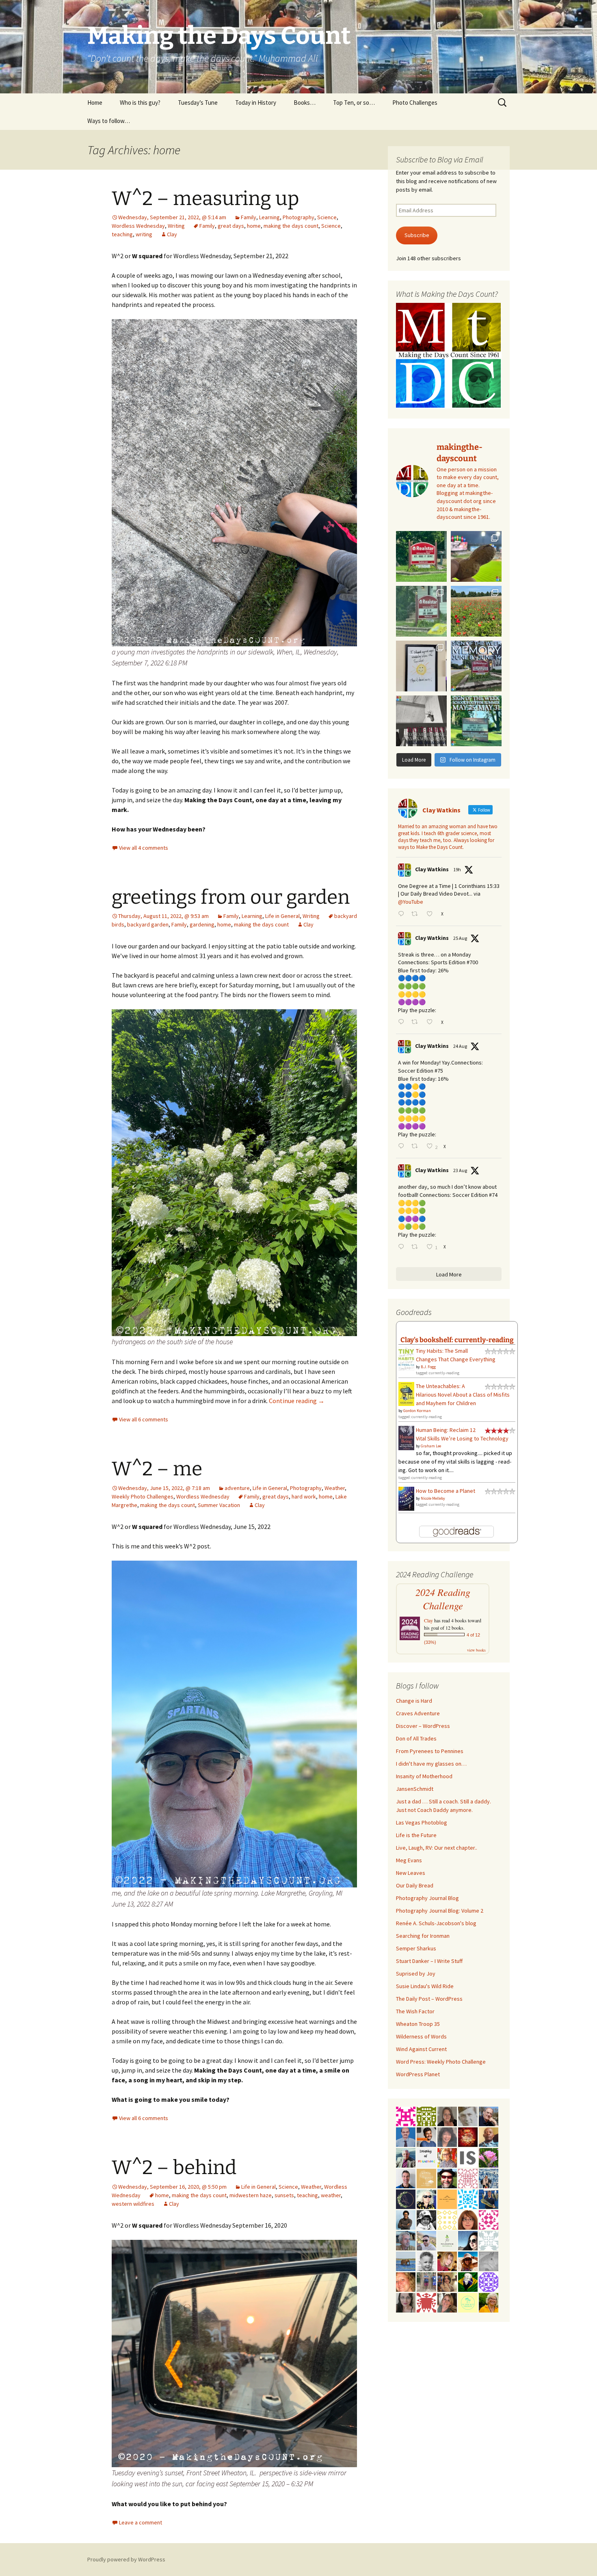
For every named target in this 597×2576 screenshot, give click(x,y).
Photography (298, 217)
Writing (176, 226)
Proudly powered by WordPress (126, 2559)
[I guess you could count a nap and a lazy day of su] (421, 721)
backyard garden (148, 924)
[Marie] (406, 2261)
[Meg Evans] (468, 2219)
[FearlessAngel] (406, 2198)
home (254, 226)
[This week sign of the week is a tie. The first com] (421, 611)
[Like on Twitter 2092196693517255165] (432, 914)
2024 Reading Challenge (443, 1599)
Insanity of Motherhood (424, 1776)
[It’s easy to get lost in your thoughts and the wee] (476, 666)
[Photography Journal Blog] (426, 2219)
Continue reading (297, 1401)
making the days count (291, 226)
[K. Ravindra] (406, 2136)
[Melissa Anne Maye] (489, 2261)
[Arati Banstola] (447, 2281)
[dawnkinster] (406, 2281)
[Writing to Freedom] (406, 2178)
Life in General (282, 916)
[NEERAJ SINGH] (426, 2136)
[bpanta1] (468, 2178)
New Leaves (411, 1873)
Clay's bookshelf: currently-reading (457, 1340)
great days (231, 226)
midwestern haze (251, 2195)
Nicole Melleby (433, 1498)
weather (331, 2195)
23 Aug (460, 1170)
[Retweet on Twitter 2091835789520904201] (417, 1147)
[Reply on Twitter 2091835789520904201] (403, 1147)
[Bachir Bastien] (406, 2219)
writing (144, 234)
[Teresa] (489, 2178)
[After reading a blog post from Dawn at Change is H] (476, 611)
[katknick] (489, 2157)
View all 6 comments (144, 1419)
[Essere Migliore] (426, 2240)
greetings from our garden (231, 897)
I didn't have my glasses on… (431, 1764)
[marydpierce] (447, 2261)
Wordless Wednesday (138, 226)
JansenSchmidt (415, 1789)
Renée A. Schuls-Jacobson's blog (436, 1923)
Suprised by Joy (416, 1974)
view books (476, 1650)
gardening (202, 924)
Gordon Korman (417, 1411)
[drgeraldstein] (426, 2261)
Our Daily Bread (415, 1885)
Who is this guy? (140, 103)
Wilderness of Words (421, 2036)
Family (249, 217)
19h (457, 869)
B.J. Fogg (428, 1367)
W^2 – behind (174, 2168)
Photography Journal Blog (427, 1898)
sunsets (284, 2195)
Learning (269, 217)
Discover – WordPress (423, 1726)
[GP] (468, 2116)
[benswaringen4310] (489, 2198)
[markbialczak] (447, 2178)
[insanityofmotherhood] (426, 2157)
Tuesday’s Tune (198, 103)
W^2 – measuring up (205, 199)
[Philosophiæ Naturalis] (447, 2240)
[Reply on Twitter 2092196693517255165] (403, 914)
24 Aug (460, 1046)
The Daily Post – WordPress (429, 1999)
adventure (237, 1488)
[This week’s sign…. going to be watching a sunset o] (421, 666)
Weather (335, 1488)
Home (95, 103)
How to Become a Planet (446, 1491)
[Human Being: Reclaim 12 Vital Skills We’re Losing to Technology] (406, 1438)
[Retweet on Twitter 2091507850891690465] (417, 1247)
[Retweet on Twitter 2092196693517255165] (417, 914)
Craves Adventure (418, 1713)
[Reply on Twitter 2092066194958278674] (403, 1022)
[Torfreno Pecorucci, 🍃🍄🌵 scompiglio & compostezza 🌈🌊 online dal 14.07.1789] (406, 2240)
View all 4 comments (144, 848)
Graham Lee (431, 1446)
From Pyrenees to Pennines (430, 1751)
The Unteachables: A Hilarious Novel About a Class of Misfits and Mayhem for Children (463, 1395)
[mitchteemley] (406, 2157)
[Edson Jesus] (426, 2281)
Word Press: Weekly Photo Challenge (441, 2062)
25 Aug (460, 938)
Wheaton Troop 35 (418, 2024)
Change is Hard (414, 1701)
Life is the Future (416, 1835)
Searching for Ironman (423, 1936)
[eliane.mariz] (406, 2302)
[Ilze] (447, 2116)
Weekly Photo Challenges (143, 1496)
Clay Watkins (432, 869)
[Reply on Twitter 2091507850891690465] (403, 1247)
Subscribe (417, 235)
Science (327, 217)
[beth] (489, 2302)
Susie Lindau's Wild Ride (425, 1986)
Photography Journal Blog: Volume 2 (440, 1911)
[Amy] (447, 2136)
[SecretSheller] (447, 2198)
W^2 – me (157, 1469)
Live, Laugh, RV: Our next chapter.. (437, 1848)
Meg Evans (409, 1860)
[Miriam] (468, 2261)
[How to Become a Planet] (406, 1498)
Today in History (256, 103)
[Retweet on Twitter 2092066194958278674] (417, 1022)
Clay (172, 234)
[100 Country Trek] (447, 2157)
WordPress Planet (418, 2074)
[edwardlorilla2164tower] (426, 2116)
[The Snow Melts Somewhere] (468, 2302)
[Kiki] (426, 2198)
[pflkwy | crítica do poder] (468, 2281)
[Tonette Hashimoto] (426, 2302)
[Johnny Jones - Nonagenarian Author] (489, 2116)
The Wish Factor (415, 2011)
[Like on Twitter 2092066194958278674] (432, 1022)
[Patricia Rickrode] (489, 2281)
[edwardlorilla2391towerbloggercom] (406, 2116)
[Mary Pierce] (489, 2219)
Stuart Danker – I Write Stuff (429, 1961)
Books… (305, 103)
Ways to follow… (109, 121)
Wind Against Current (421, 2049)
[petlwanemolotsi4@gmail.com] (489, 2136)
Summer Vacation (219, 1505)
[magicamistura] (468, 2240)
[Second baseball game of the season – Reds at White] (476, 556)
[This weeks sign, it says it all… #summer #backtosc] (421, 556)
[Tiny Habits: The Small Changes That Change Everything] (406, 1358)
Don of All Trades (416, 1738)
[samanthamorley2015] (447, 2219)
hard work (304, 1496)
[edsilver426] (468, 2198)
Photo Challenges (415, 103)
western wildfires (133, 2204)
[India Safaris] (468, 2157)
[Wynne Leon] (447, 2302)
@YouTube (411, 902)
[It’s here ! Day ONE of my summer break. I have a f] (476, 721)
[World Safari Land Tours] (426, 2178)
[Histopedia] (489, 2240)
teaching (122, 234)
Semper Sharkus (416, 1948)
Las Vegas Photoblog (422, 1822)
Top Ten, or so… (354, 103)
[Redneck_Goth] (468, 2136)
